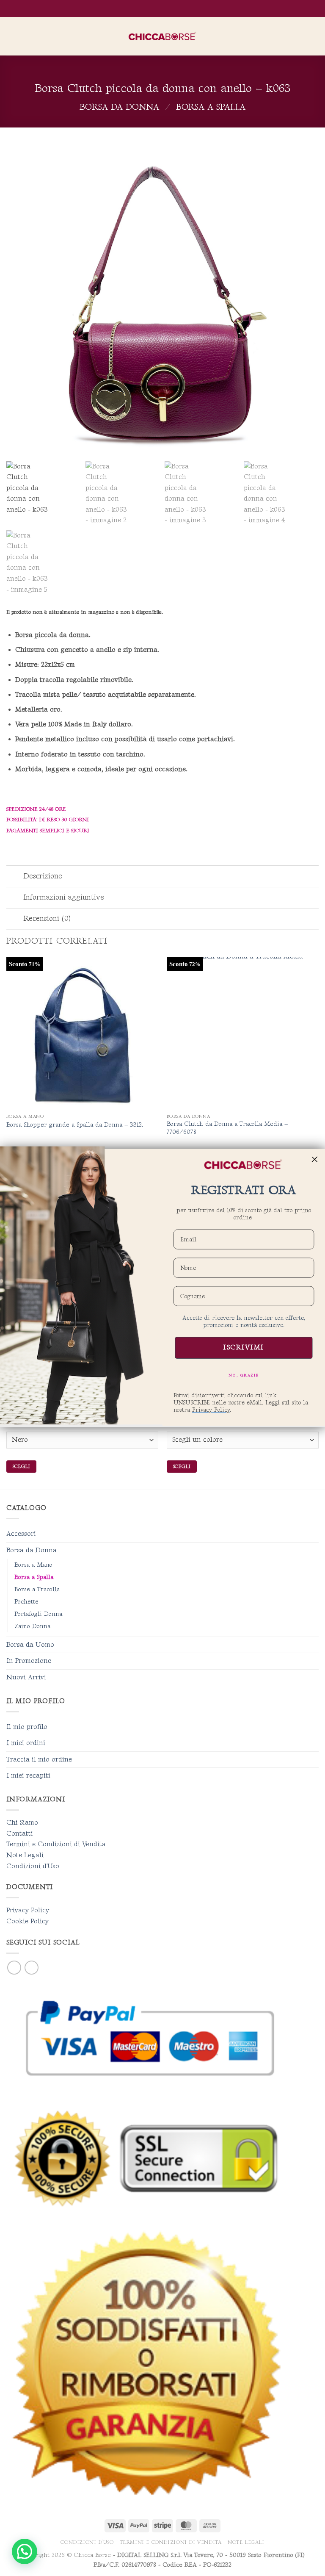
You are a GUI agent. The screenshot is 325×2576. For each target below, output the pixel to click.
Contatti (20, 1834)
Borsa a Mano (33, 1565)
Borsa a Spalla (211, 107)
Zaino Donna (32, 1626)
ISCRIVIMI (244, 1348)
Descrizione (43, 876)
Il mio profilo (27, 1727)
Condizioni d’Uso (87, 2542)
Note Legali (25, 1855)
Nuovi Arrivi (26, 1677)
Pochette (26, 1602)
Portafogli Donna (38, 1614)
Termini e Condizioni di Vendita (56, 1844)
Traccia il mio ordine (39, 1760)
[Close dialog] (315, 1159)
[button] (11, 36)
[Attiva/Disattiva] (15, 877)
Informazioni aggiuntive (64, 897)
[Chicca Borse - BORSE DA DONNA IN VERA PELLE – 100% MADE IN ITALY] (162, 36)
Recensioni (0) (47, 918)
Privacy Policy (28, 1910)
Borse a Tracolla (37, 1589)
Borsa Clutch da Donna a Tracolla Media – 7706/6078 (227, 1128)
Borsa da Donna (119, 107)
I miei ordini (26, 1743)
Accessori (21, 1534)
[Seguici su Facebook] (14, 1968)
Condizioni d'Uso (33, 1866)
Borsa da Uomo (30, 1645)
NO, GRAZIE (244, 1375)
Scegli (21, 1467)
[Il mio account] (300, 36)
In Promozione (29, 1661)
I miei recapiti (28, 1776)
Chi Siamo (22, 1823)
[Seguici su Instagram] (32, 1968)
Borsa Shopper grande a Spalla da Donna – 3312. (75, 1125)
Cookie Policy (28, 1921)
